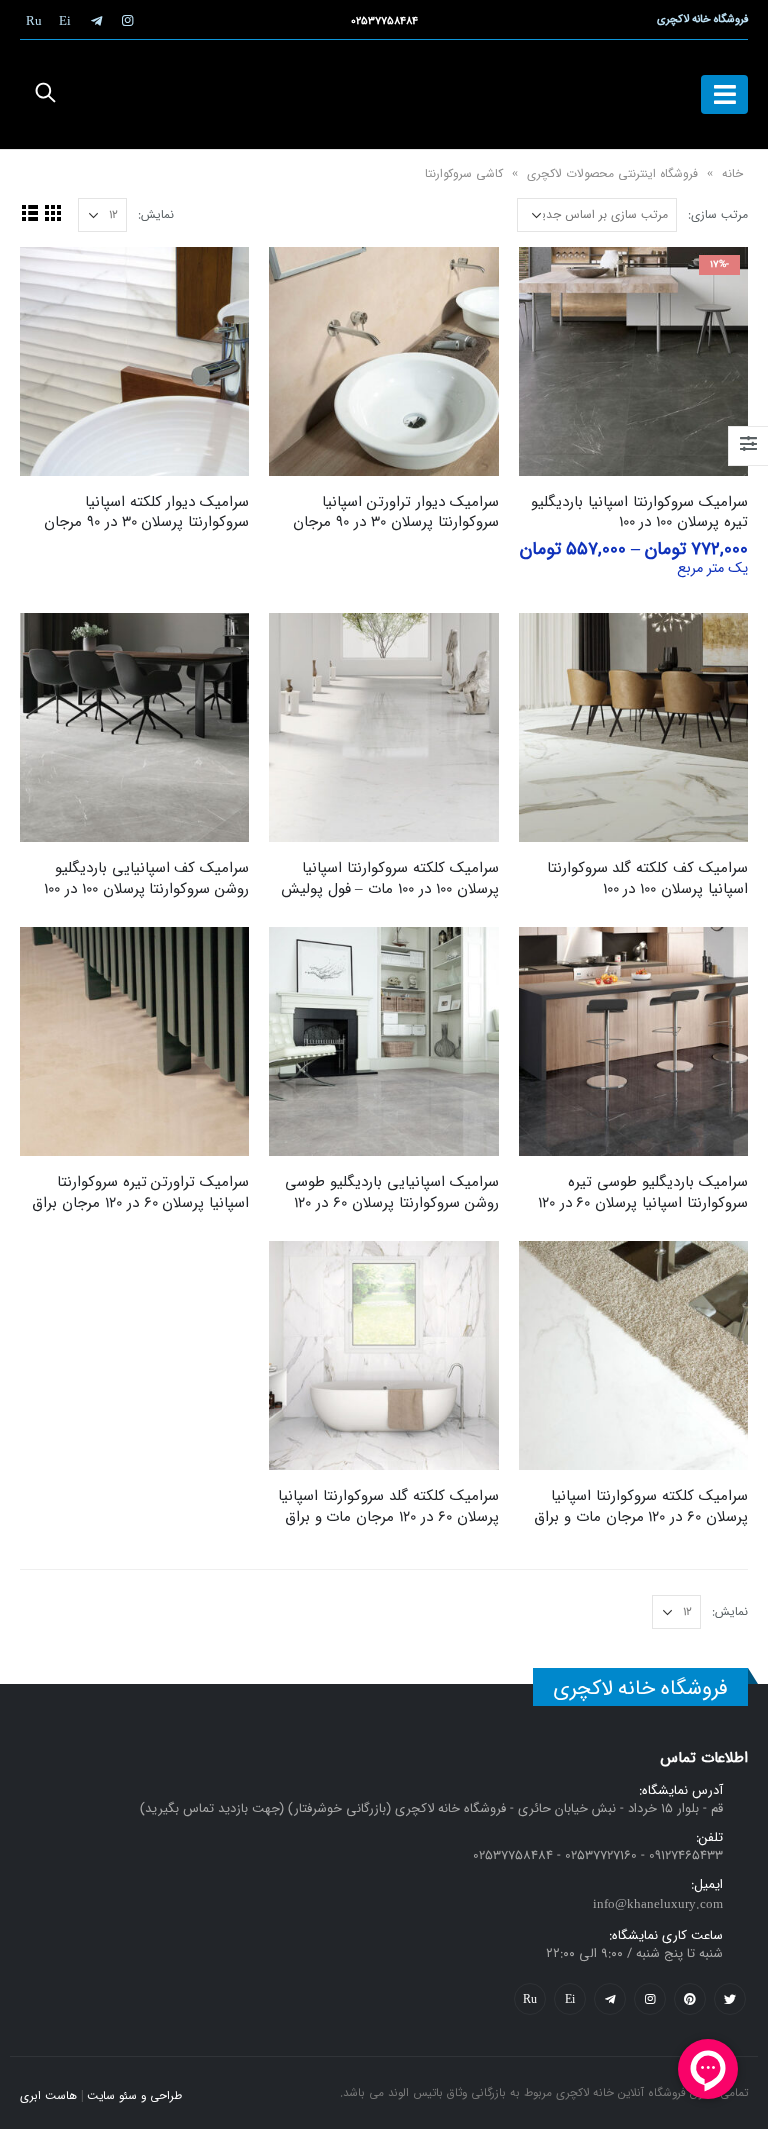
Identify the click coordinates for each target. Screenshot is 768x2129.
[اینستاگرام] (127, 20)
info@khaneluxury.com (658, 1904)
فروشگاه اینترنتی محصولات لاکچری (612, 173)
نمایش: (156, 214)
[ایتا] (65, 20)
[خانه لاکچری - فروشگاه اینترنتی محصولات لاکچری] (384, 94)
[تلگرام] (96, 20)
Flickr (530, 1999)
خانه (732, 173)
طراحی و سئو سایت (134, 2096)
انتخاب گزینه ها (552, 280)
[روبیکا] (34, 20)
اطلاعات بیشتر (302, 280)
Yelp (570, 1999)
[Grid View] (52, 212)
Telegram (610, 1999)
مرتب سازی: (718, 214)
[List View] (29, 212)
